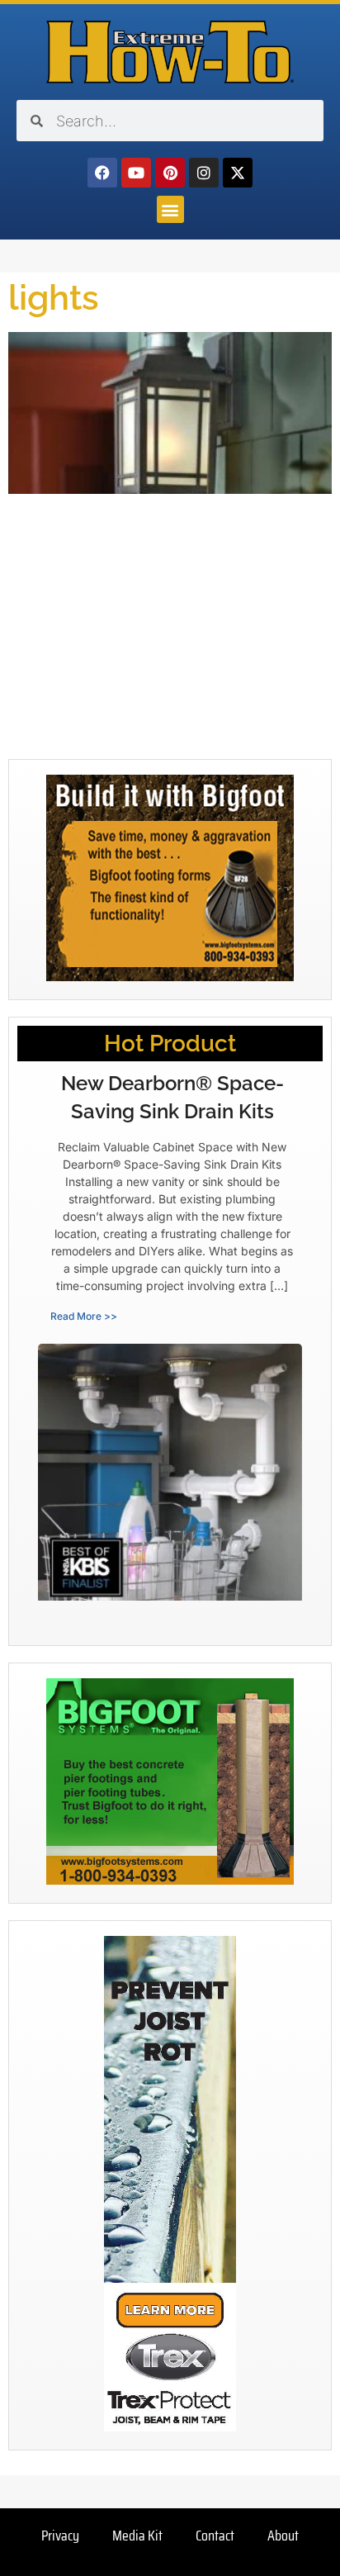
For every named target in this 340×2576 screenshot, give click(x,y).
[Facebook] (102, 173)
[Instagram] (204, 173)
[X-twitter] (238, 173)
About (283, 2536)
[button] (170, 209)
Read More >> (84, 1316)
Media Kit (137, 2536)
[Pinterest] (170, 173)
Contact (215, 2536)
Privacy (60, 2536)
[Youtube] (136, 173)
